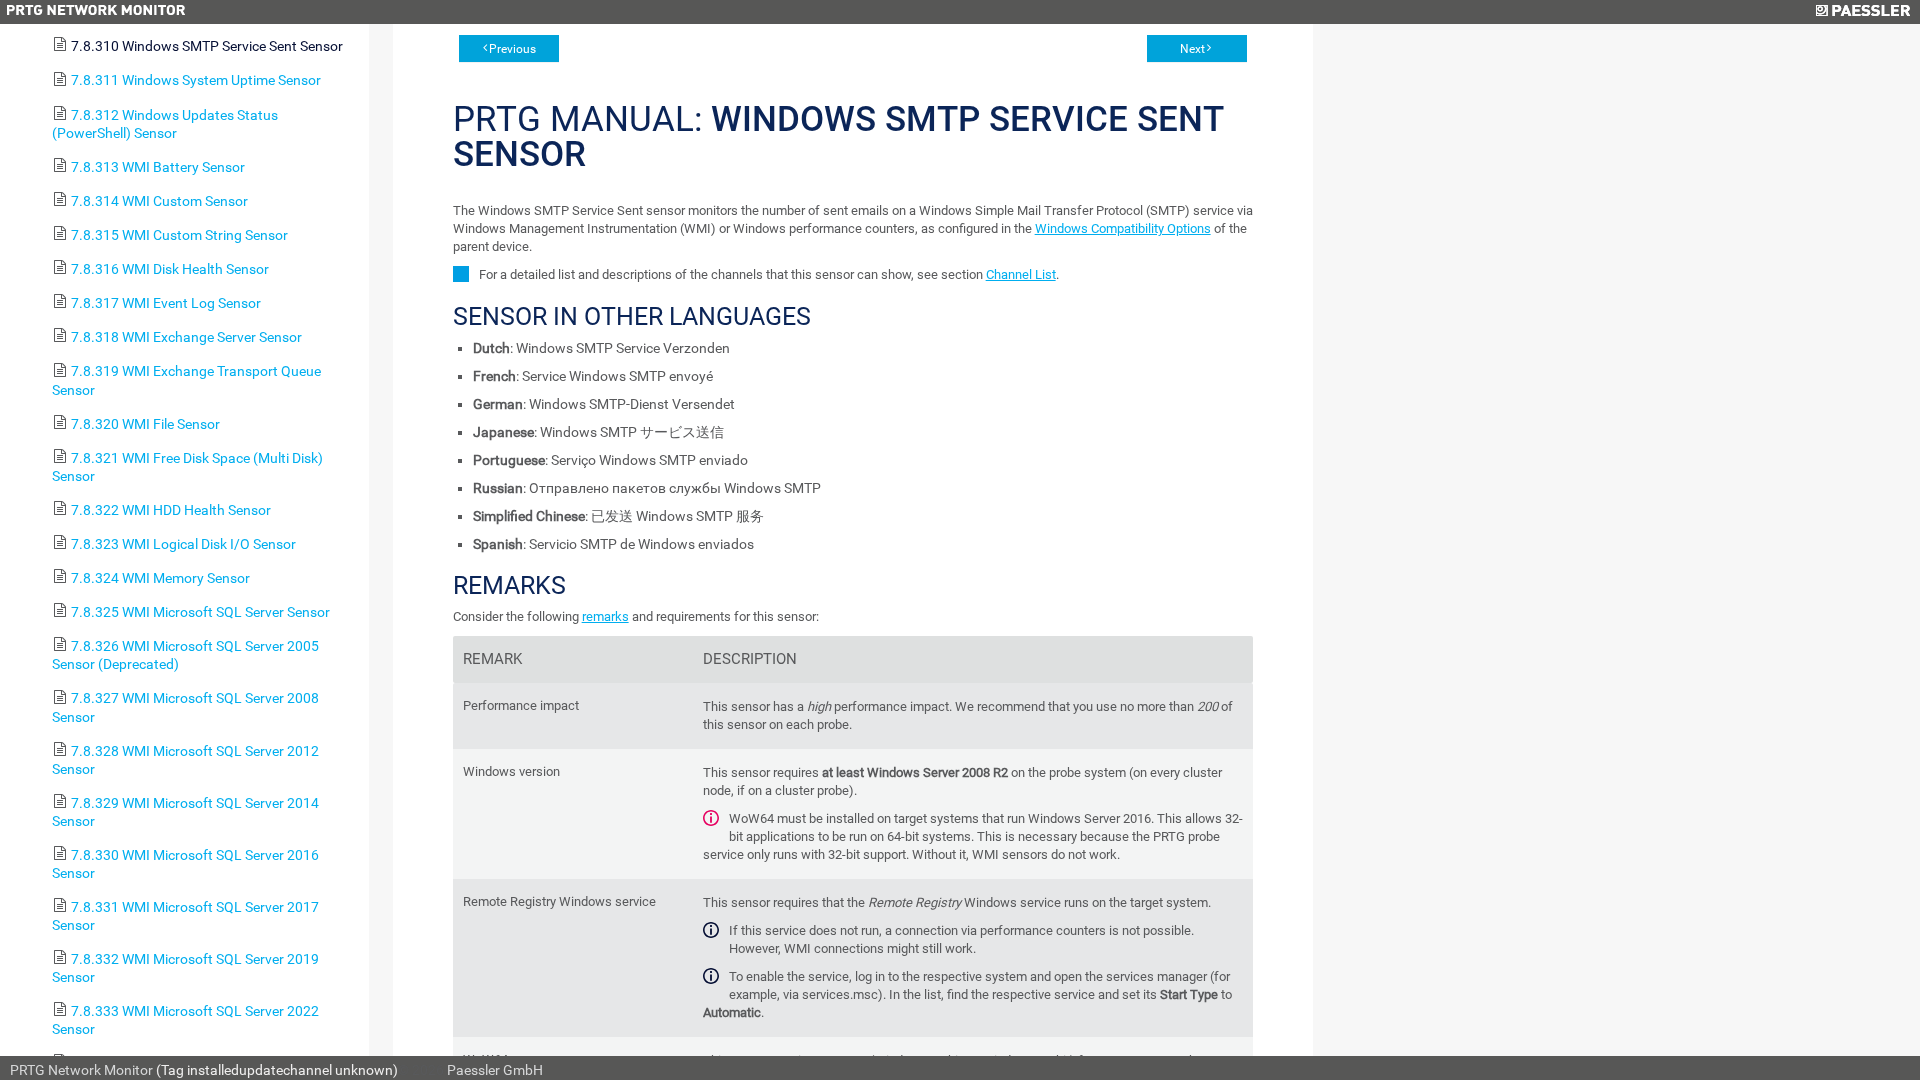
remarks (605, 616)
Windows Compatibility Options (1123, 228)
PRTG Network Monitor (81, 1070)
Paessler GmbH (495, 1070)
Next (1192, 49)
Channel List (1021, 274)
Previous (512, 49)
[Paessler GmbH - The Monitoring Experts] (1862, 12)
